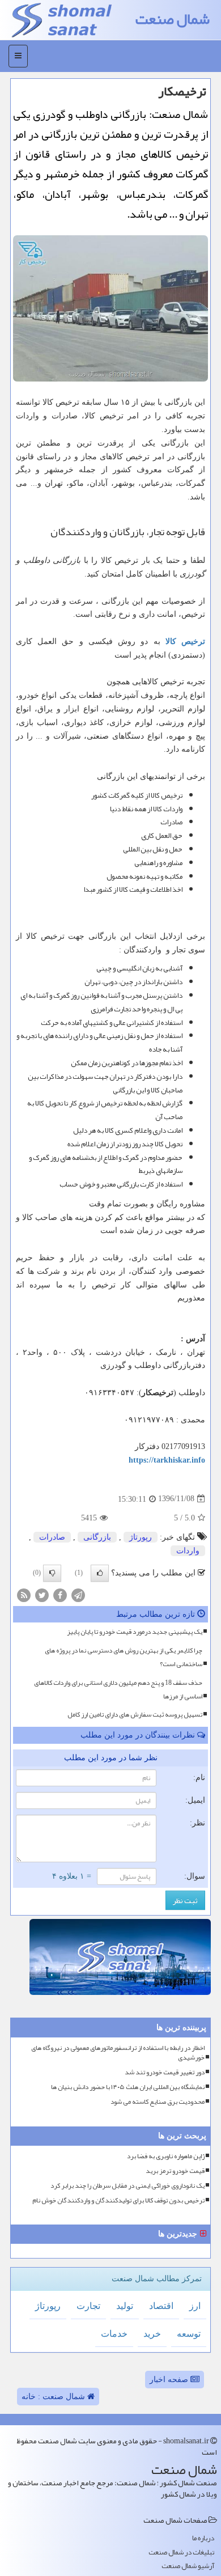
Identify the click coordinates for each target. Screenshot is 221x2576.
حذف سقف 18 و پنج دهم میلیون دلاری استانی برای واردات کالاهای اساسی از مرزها (118, 1689)
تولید (125, 2306)
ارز (195, 2306)
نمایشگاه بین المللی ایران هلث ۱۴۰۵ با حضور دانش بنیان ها (128, 2087)
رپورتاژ (141, 1537)
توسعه (189, 2334)
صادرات (52, 1537)
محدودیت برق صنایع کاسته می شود (158, 2102)
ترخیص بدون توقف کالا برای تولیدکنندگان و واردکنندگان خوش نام (118, 2200)
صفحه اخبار (170, 2380)
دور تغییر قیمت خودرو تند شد (165, 2072)
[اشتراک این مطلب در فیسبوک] (60, 1594)
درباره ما (203, 2538)
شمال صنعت (173, 19)
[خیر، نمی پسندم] (52, 1573)
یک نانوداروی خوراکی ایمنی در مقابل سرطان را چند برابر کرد (127, 2186)
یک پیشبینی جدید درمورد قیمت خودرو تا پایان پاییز (135, 1632)
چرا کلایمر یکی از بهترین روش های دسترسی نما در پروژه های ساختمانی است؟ (124, 1657)
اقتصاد (161, 2306)
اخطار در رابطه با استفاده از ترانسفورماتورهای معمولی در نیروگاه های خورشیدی (118, 2053)
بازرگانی (97, 1537)
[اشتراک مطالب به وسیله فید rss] (24, 1594)
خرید (152, 2334)
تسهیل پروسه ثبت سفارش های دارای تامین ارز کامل (135, 1714)
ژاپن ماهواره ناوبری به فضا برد (166, 2156)
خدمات (114, 2334)
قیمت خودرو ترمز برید (175, 2171)
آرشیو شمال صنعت (188, 2566)
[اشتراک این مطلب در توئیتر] (42, 1594)
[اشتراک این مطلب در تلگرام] (78, 1594)
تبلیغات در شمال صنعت (181, 2552)
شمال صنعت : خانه (54, 2397)
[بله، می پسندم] (100, 1573)
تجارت (88, 2306)
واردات (188, 1551)
